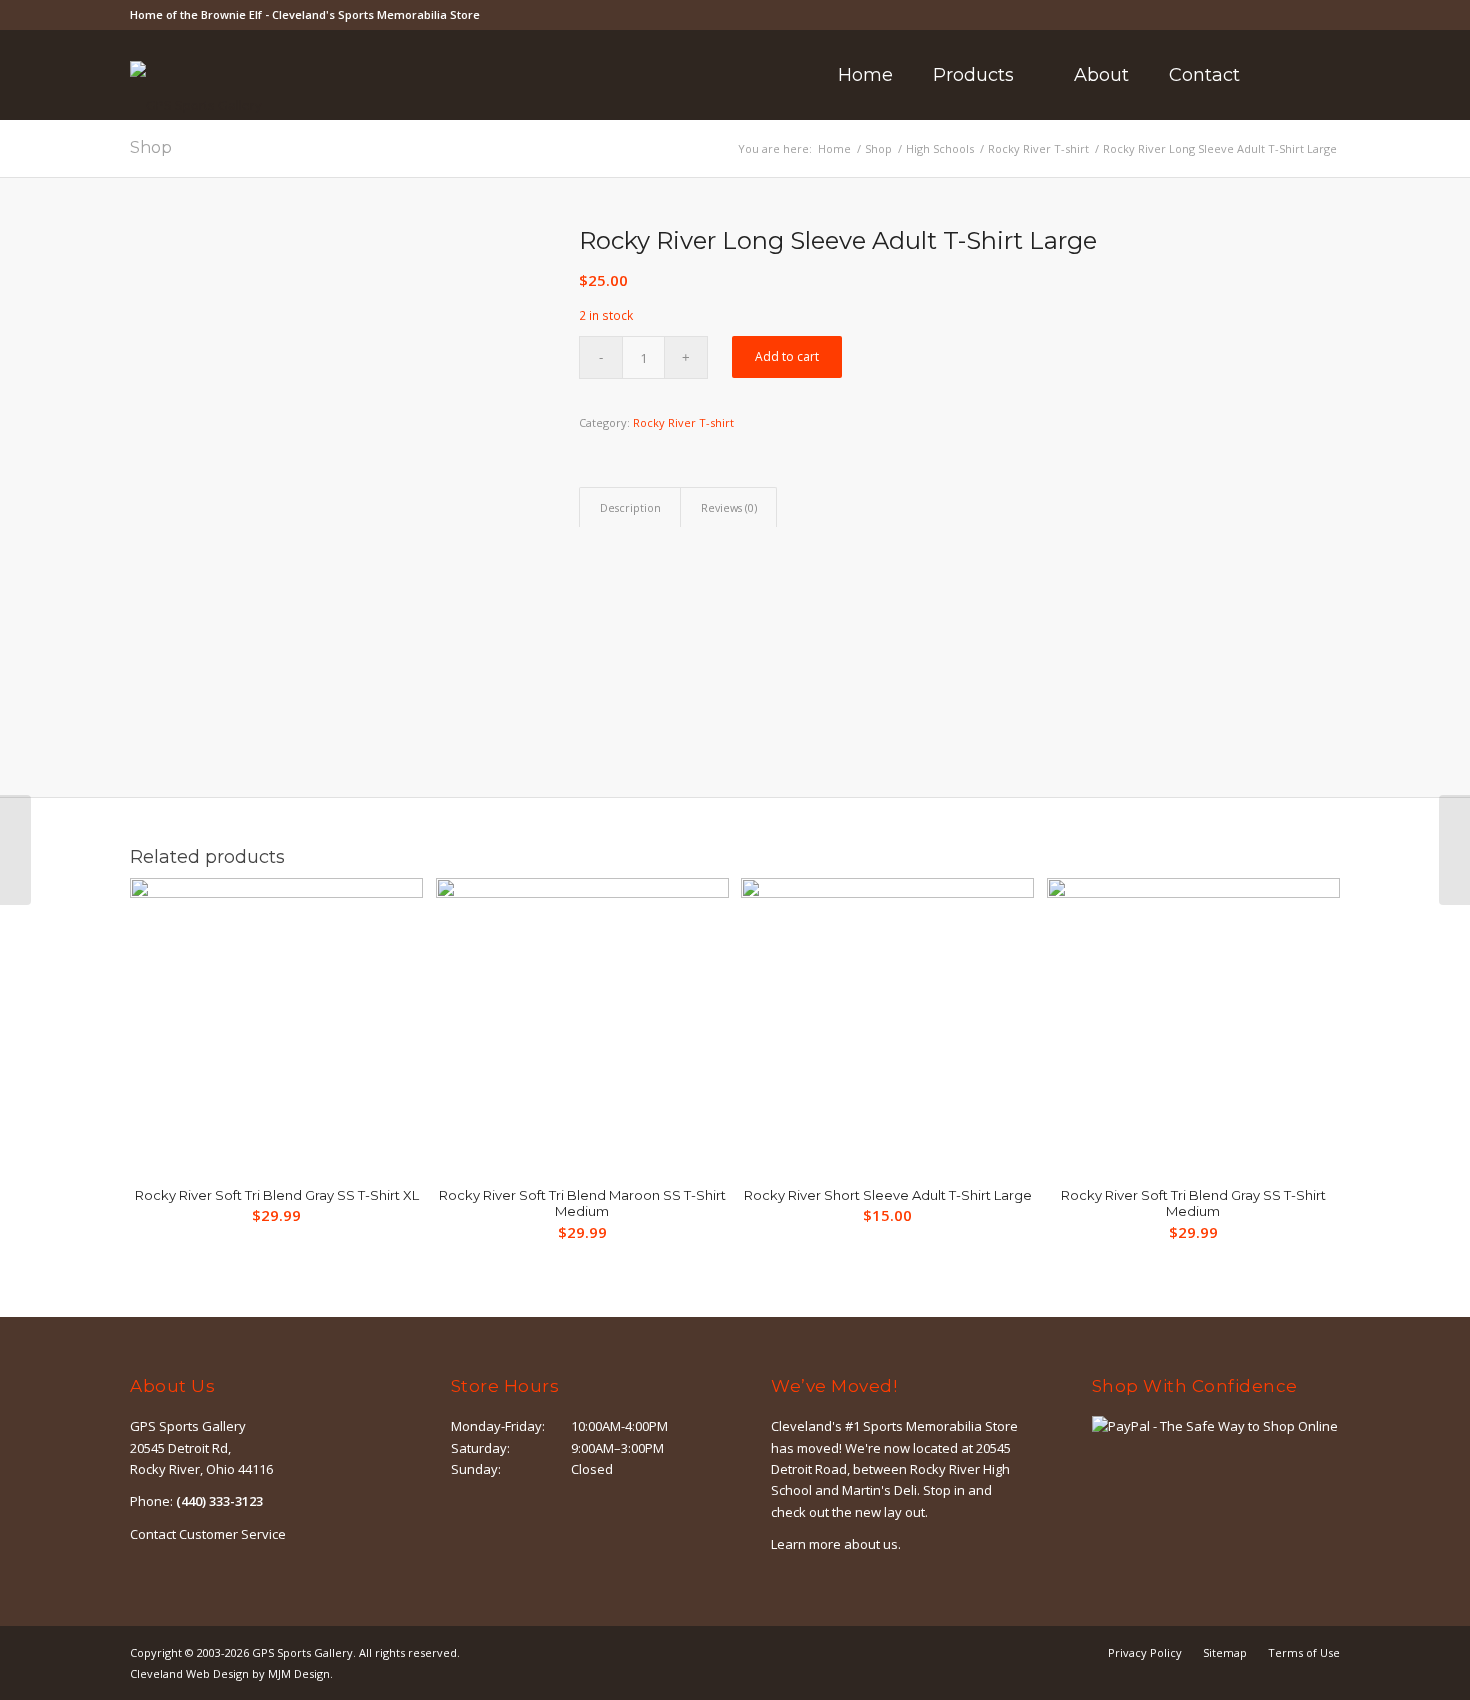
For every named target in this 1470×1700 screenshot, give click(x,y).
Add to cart (787, 356)
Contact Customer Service (208, 1534)
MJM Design (299, 1673)
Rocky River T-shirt (683, 422)
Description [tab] (630, 507)
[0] (1334, 75)
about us (871, 1544)
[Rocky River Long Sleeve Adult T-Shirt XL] (1454, 850)
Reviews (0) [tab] (729, 507)
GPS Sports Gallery (302, 1652)
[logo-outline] (196, 105)
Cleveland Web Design (189, 1673)
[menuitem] (865, 75)
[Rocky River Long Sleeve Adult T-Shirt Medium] (15, 850)
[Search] (1286, 75)
